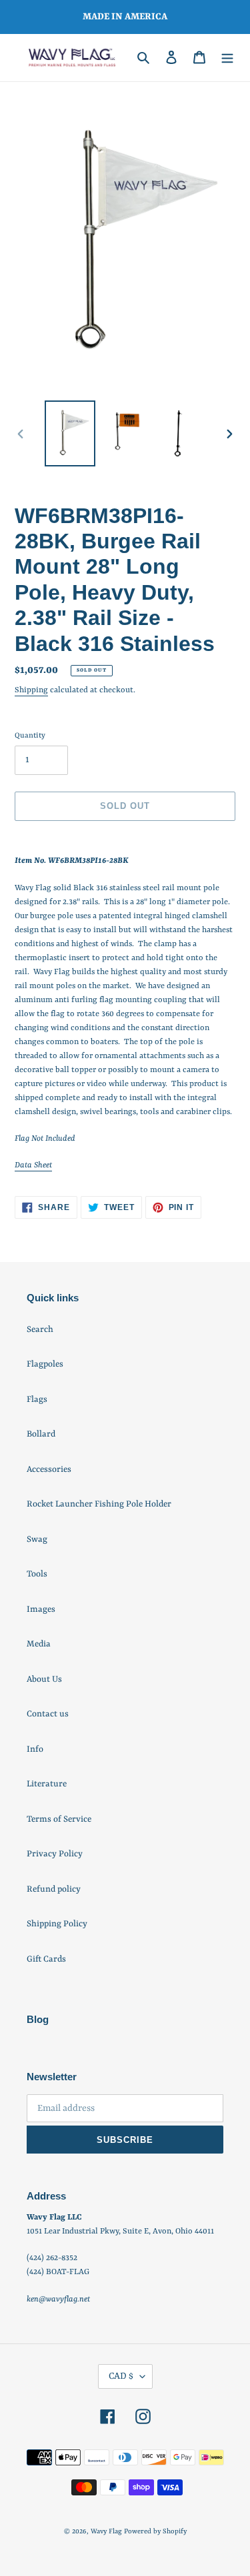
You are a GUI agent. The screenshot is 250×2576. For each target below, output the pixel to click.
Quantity (30, 736)
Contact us (48, 1714)
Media (39, 1644)
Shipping (31, 690)
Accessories (49, 1470)
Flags (37, 1400)
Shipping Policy (57, 1924)
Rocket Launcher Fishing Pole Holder (99, 1504)
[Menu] (227, 58)
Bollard (41, 1434)
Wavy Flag (106, 2531)
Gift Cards (46, 1959)
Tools (37, 1574)
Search (40, 1330)
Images (41, 1610)
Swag (37, 1540)
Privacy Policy (55, 1854)
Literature (47, 1784)
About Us (44, 1679)
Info (35, 1749)
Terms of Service (59, 1819)
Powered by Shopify (155, 2531)
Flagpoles (45, 1364)
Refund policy (54, 1889)
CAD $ (121, 2376)
